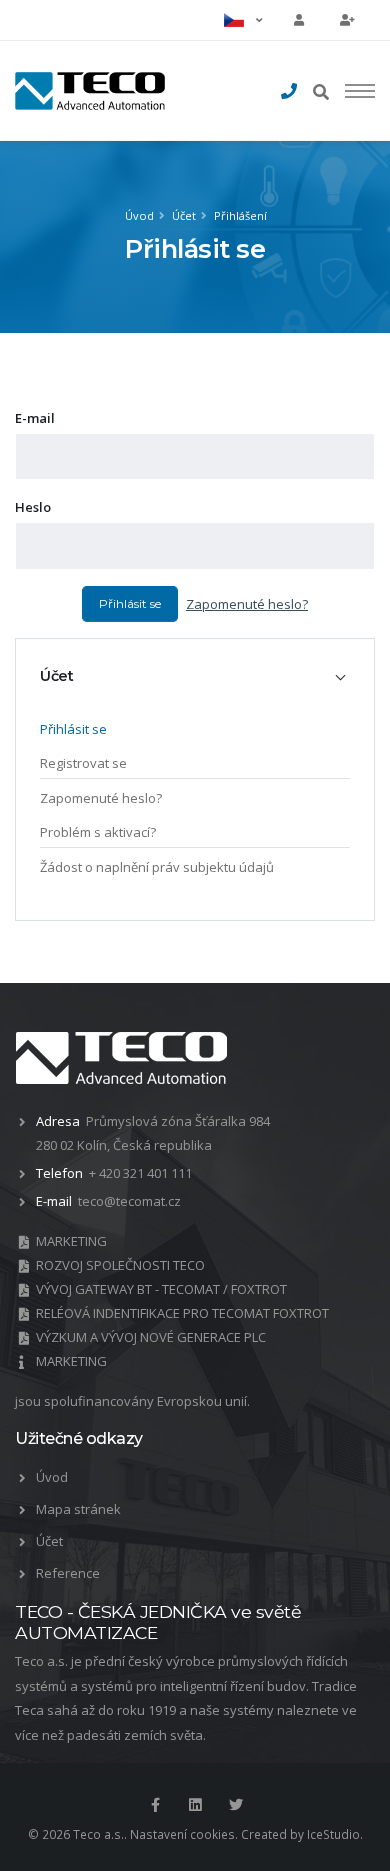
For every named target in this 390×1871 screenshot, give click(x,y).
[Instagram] (195, 1805)
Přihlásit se (130, 603)
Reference (68, 1573)
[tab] (195, 676)
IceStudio (333, 1834)
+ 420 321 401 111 (140, 1173)
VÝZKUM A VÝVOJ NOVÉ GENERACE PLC (151, 1337)
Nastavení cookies (182, 1834)
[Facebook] (155, 1805)
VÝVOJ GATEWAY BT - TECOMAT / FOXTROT (161, 1289)
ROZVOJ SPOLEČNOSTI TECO (120, 1265)
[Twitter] (236, 1805)
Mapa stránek (78, 1509)
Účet (184, 215)
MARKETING (71, 1241)
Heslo (33, 507)
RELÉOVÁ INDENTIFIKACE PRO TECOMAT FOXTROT (182, 1313)
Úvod (139, 215)
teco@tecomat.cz (129, 1201)
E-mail (35, 418)
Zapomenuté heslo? (247, 604)
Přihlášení (240, 215)
